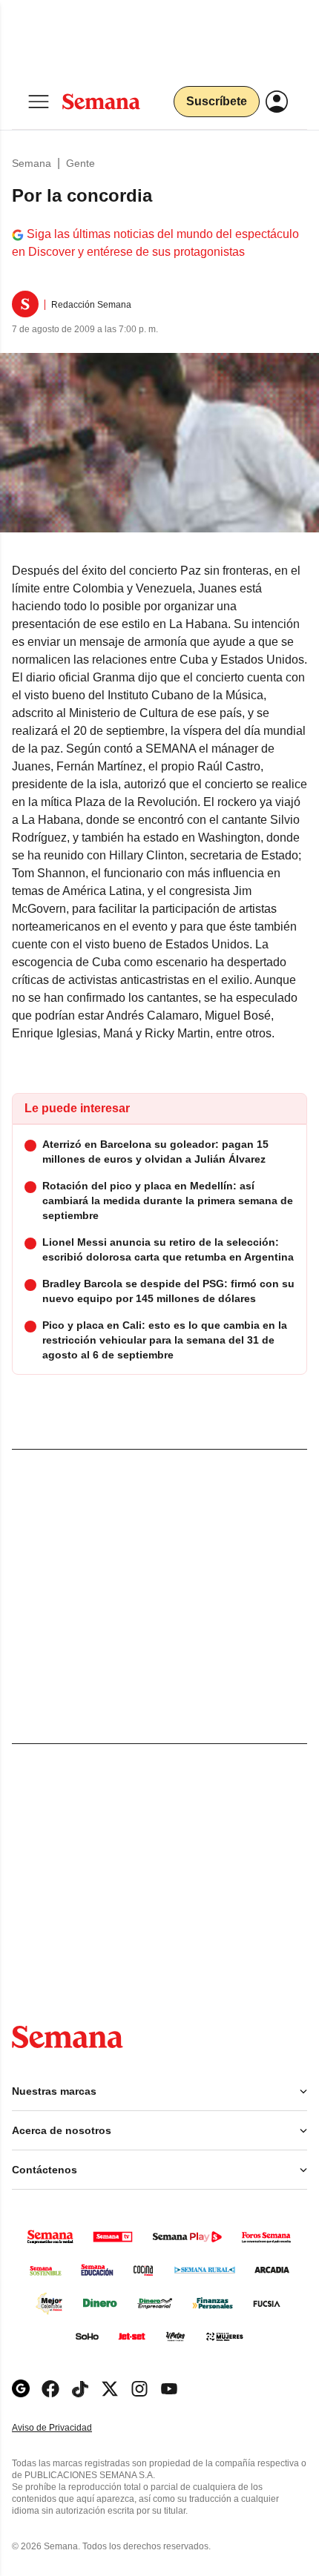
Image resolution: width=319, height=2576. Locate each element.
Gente (80, 163)
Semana (32, 163)
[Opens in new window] (50, 2389)
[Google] (21, 2389)
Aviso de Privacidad (68, 2428)
